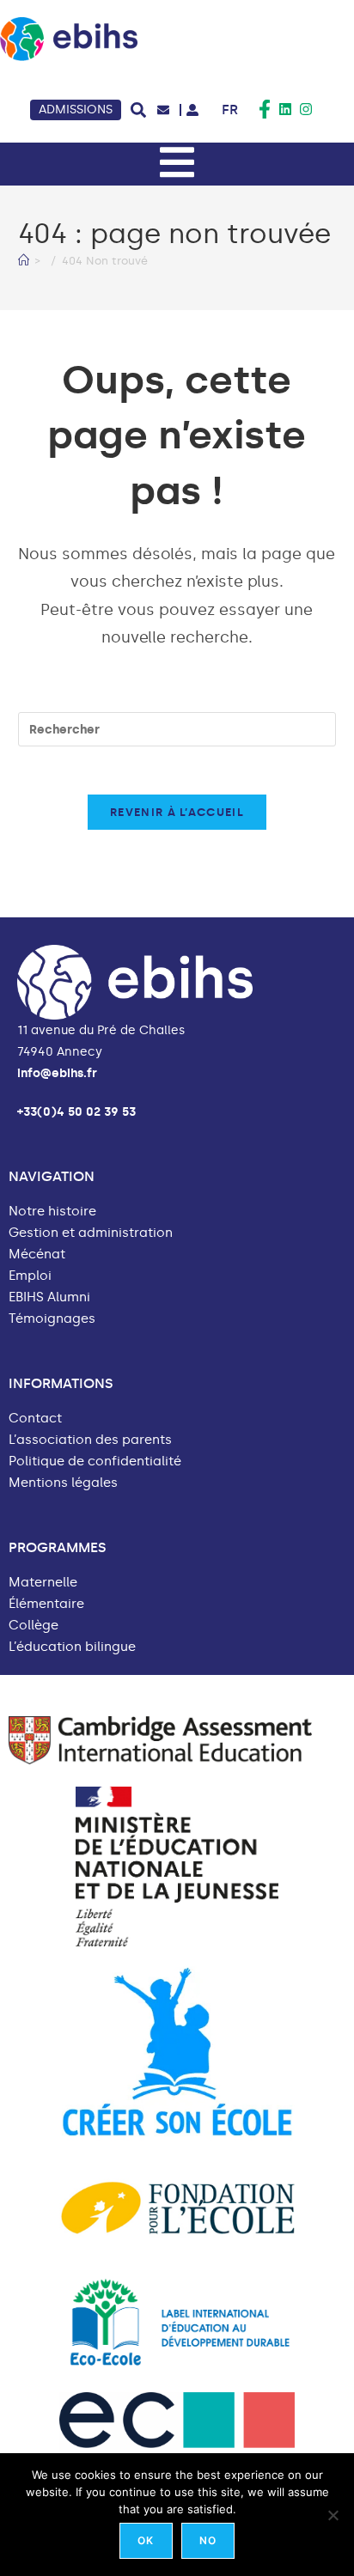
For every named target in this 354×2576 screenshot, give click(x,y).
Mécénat (37, 1255)
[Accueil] (24, 261)
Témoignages (52, 1319)
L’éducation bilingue (72, 1647)
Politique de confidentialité (95, 1462)
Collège (34, 1626)
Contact (35, 1419)
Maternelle (43, 1583)
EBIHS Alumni (49, 1297)
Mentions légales (63, 1483)
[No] (333, 2515)
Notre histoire (52, 1212)
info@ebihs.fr (57, 1073)
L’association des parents (90, 1440)
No (208, 2540)
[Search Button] (138, 110)
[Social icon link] (265, 109)
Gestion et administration (91, 1233)
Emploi (30, 1276)
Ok (146, 2540)
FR (230, 110)
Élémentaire (46, 1604)
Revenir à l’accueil (177, 812)
